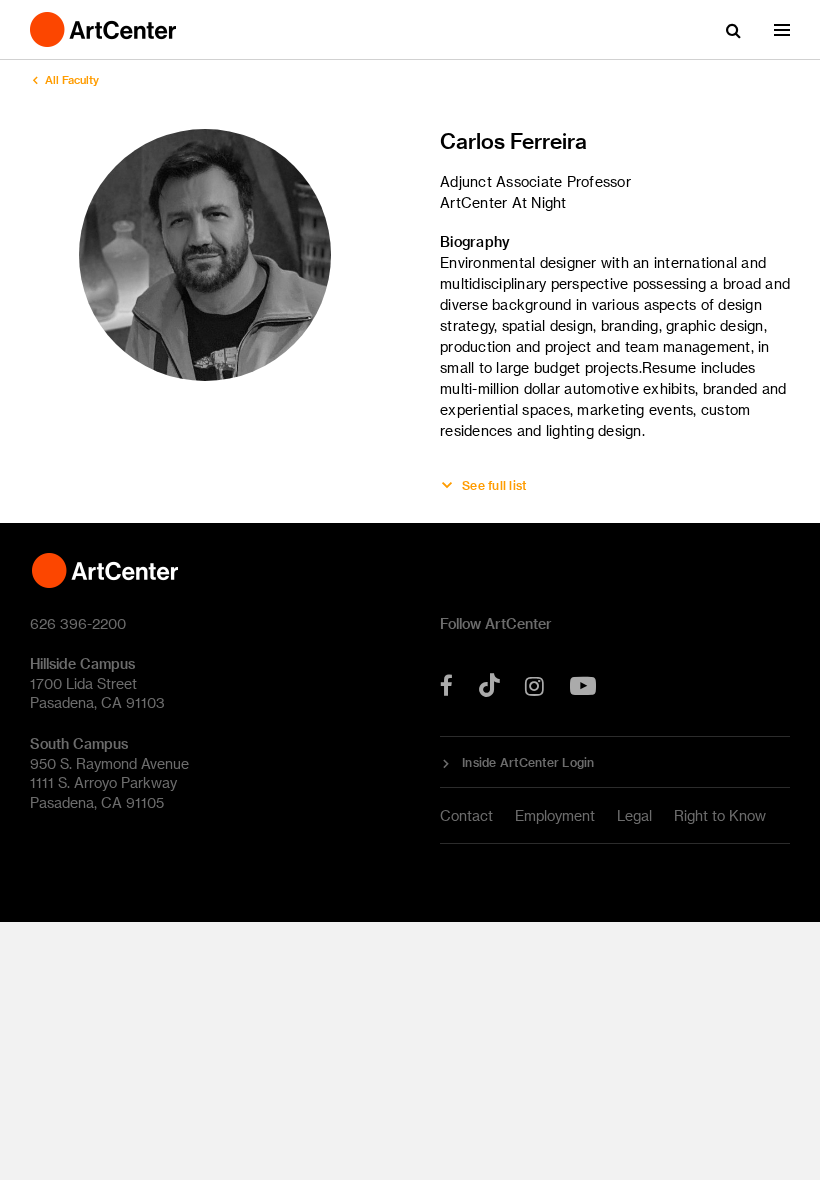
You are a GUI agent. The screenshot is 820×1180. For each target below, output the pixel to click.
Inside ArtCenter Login (528, 762)
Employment (555, 815)
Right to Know (720, 815)
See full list (494, 485)
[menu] (782, 30)
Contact (466, 815)
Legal (634, 815)
